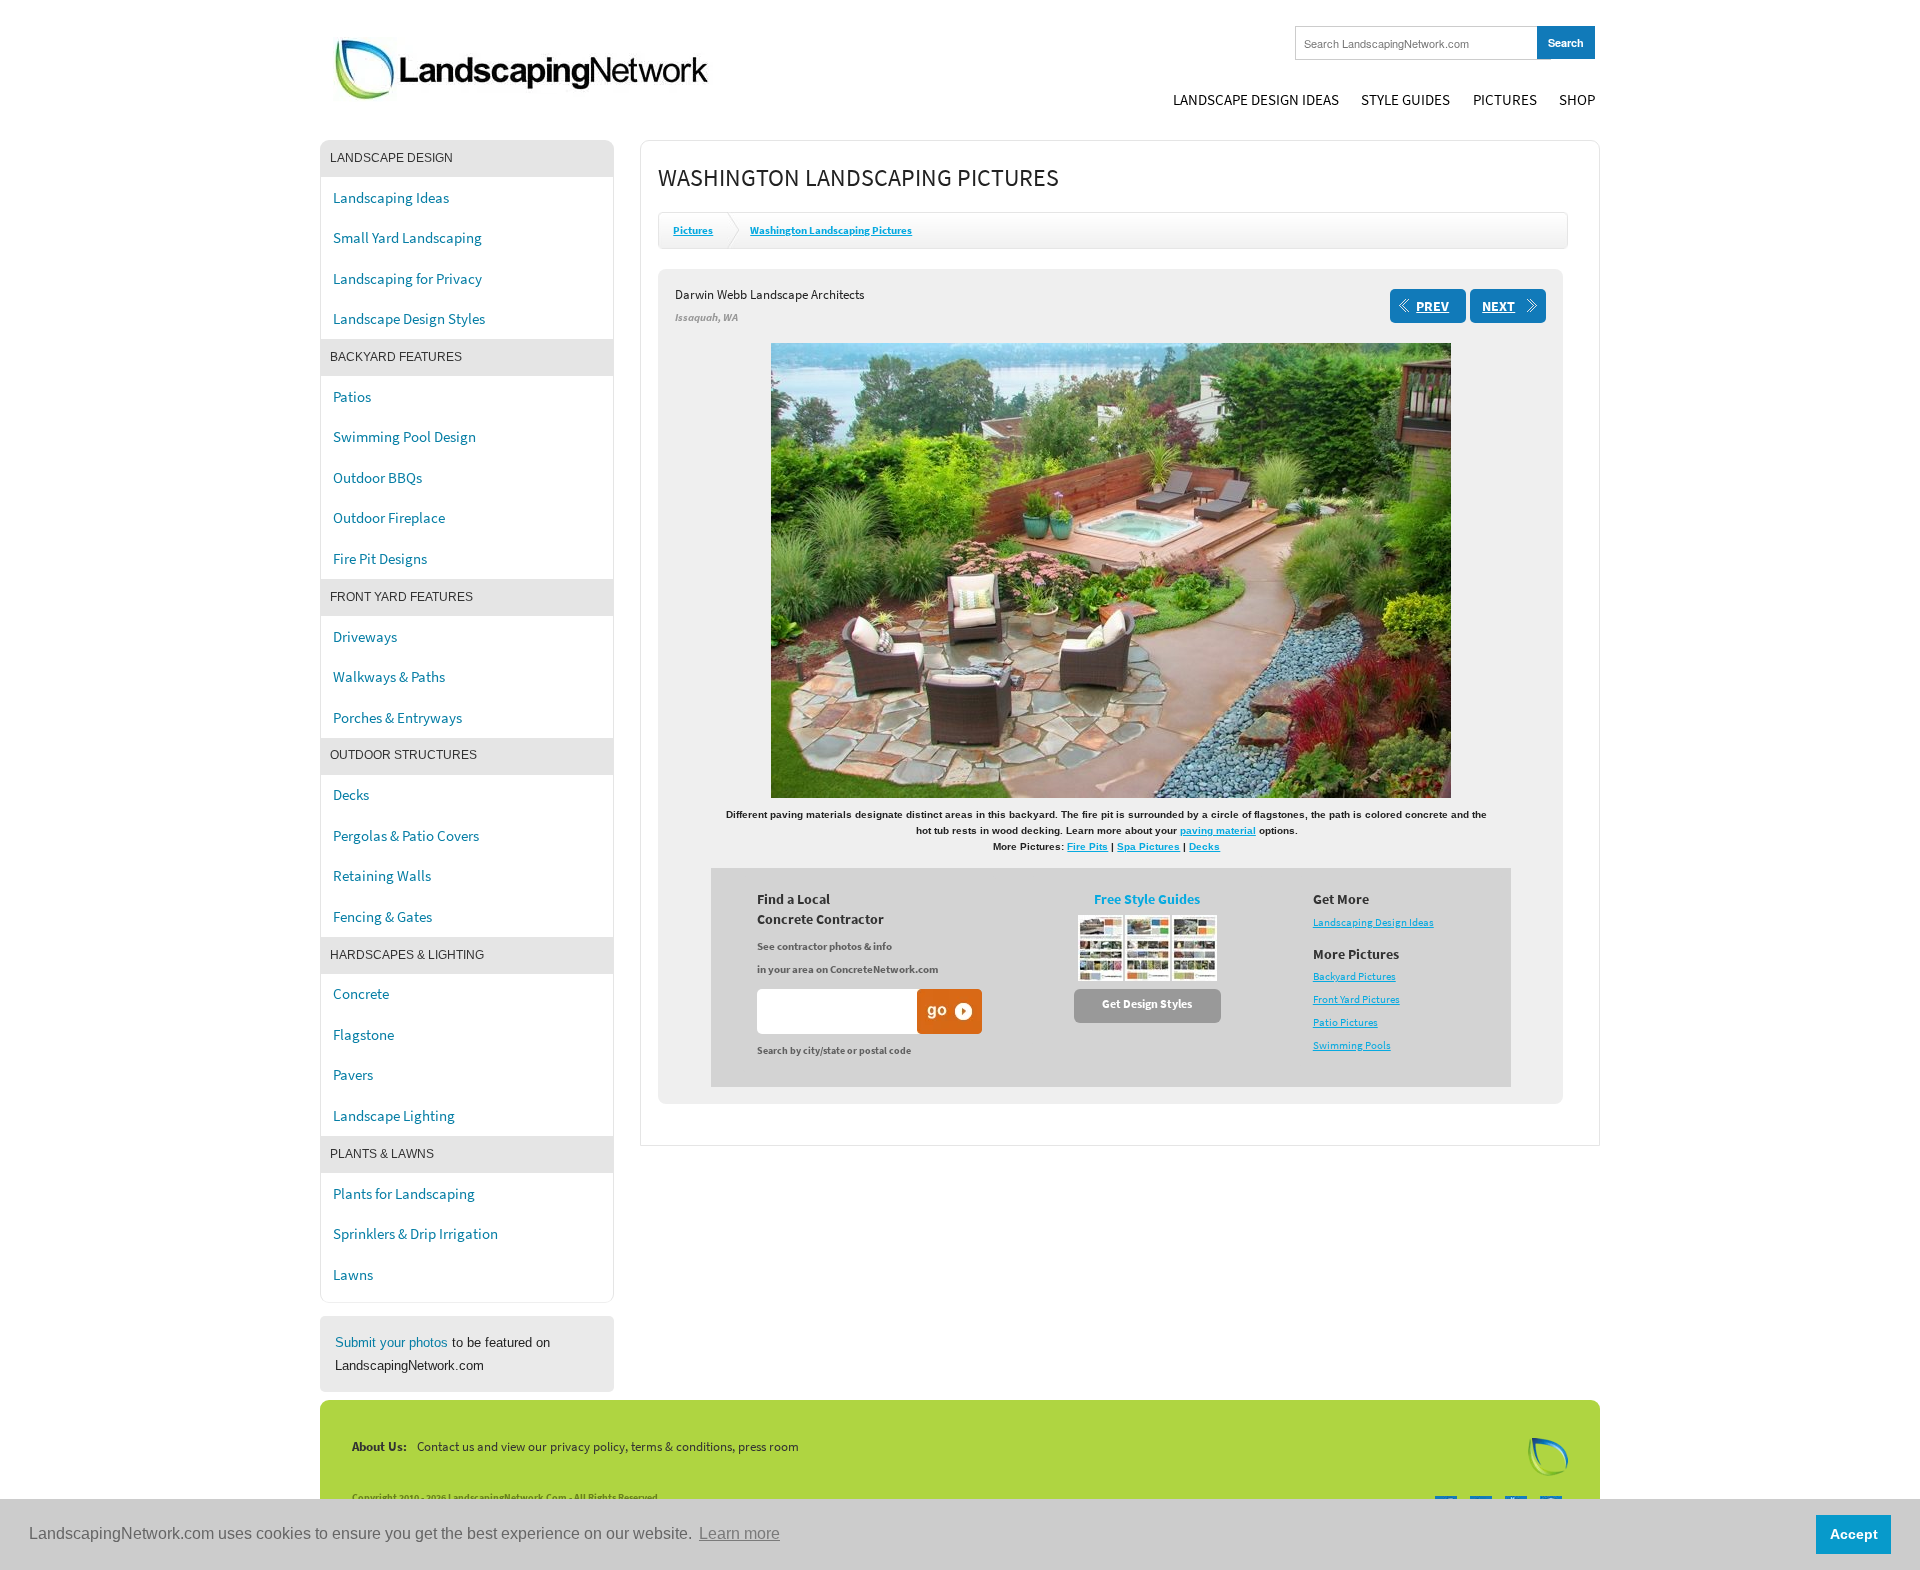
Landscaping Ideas (391, 198)
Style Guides (1405, 100)
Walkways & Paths (389, 677)
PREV (1432, 306)
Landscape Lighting (394, 1116)
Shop (1577, 100)
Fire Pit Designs (380, 559)
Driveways (365, 637)
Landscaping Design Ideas (1373, 922)
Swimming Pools (1352, 1045)
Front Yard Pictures (1356, 999)
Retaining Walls (382, 876)
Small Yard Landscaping (407, 238)
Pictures (1505, 100)
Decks (351, 795)
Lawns (353, 1275)
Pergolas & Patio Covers (406, 836)
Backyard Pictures (1354, 976)
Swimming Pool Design (404, 437)
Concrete (361, 994)
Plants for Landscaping (404, 1194)
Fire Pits (1087, 846)
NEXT (1498, 306)
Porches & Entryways (397, 718)
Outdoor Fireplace (389, 518)
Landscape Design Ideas (1256, 100)
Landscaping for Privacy (407, 279)
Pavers (353, 1075)
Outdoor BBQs (377, 478)
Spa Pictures (1148, 846)
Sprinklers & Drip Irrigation (415, 1234)
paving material (1218, 830)
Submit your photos (391, 1342)
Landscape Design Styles (409, 319)
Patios (352, 397)
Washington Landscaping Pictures (831, 230)
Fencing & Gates (382, 917)
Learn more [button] (739, 1533)
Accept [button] (1854, 1534)
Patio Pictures (1345, 1022)
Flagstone (363, 1035)
